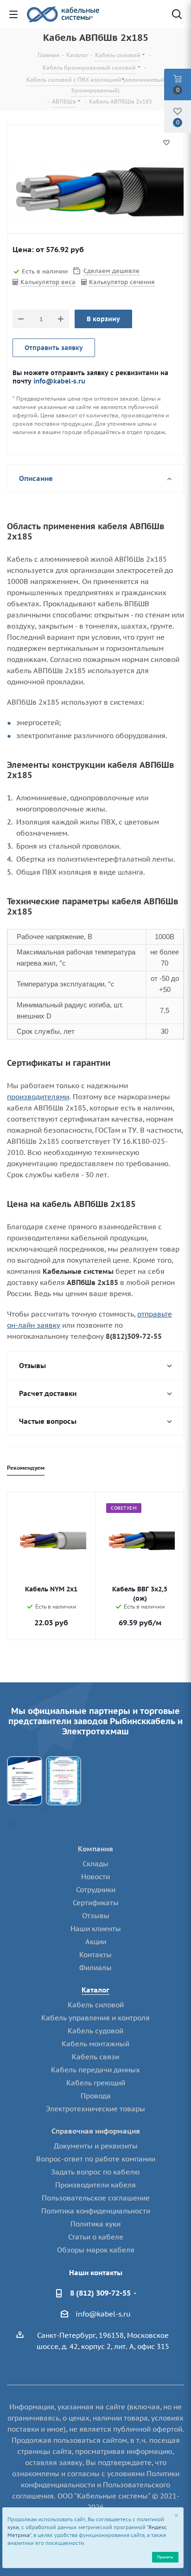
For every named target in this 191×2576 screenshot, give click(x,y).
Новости (95, 1877)
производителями (38, 1097)
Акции (96, 1942)
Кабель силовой (96, 2005)
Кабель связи (95, 2057)
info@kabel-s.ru (59, 381)
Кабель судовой (95, 2031)
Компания (95, 1849)
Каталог (95, 1990)
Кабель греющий (96, 2083)
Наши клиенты (96, 1929)
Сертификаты (96, 1903)
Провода (96, 2096)
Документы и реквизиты (96, 2146)
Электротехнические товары (95, 2109)
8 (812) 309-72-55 (100, 2293)
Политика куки (95, 2224)
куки (13, 2527)
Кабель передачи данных (95, 2070)
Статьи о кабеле (96, 2237)
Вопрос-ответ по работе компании (96, 2159)
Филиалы (95, 1968)
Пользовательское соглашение (96, 2198)
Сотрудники (96, 1890)
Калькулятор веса (48, 282)
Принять (165, 2557)
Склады (95, 1864)
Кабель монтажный (95, 2044)
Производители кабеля (95, 2185)
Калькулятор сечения (122, 282)
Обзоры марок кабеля (96, 2250)
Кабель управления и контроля (95, 2018)
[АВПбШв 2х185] (95, 192)
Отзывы (96, 1916)
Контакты (95, 1955)
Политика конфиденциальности (96, 2211)
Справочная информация (96, 2131)
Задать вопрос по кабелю (95, 2172)
